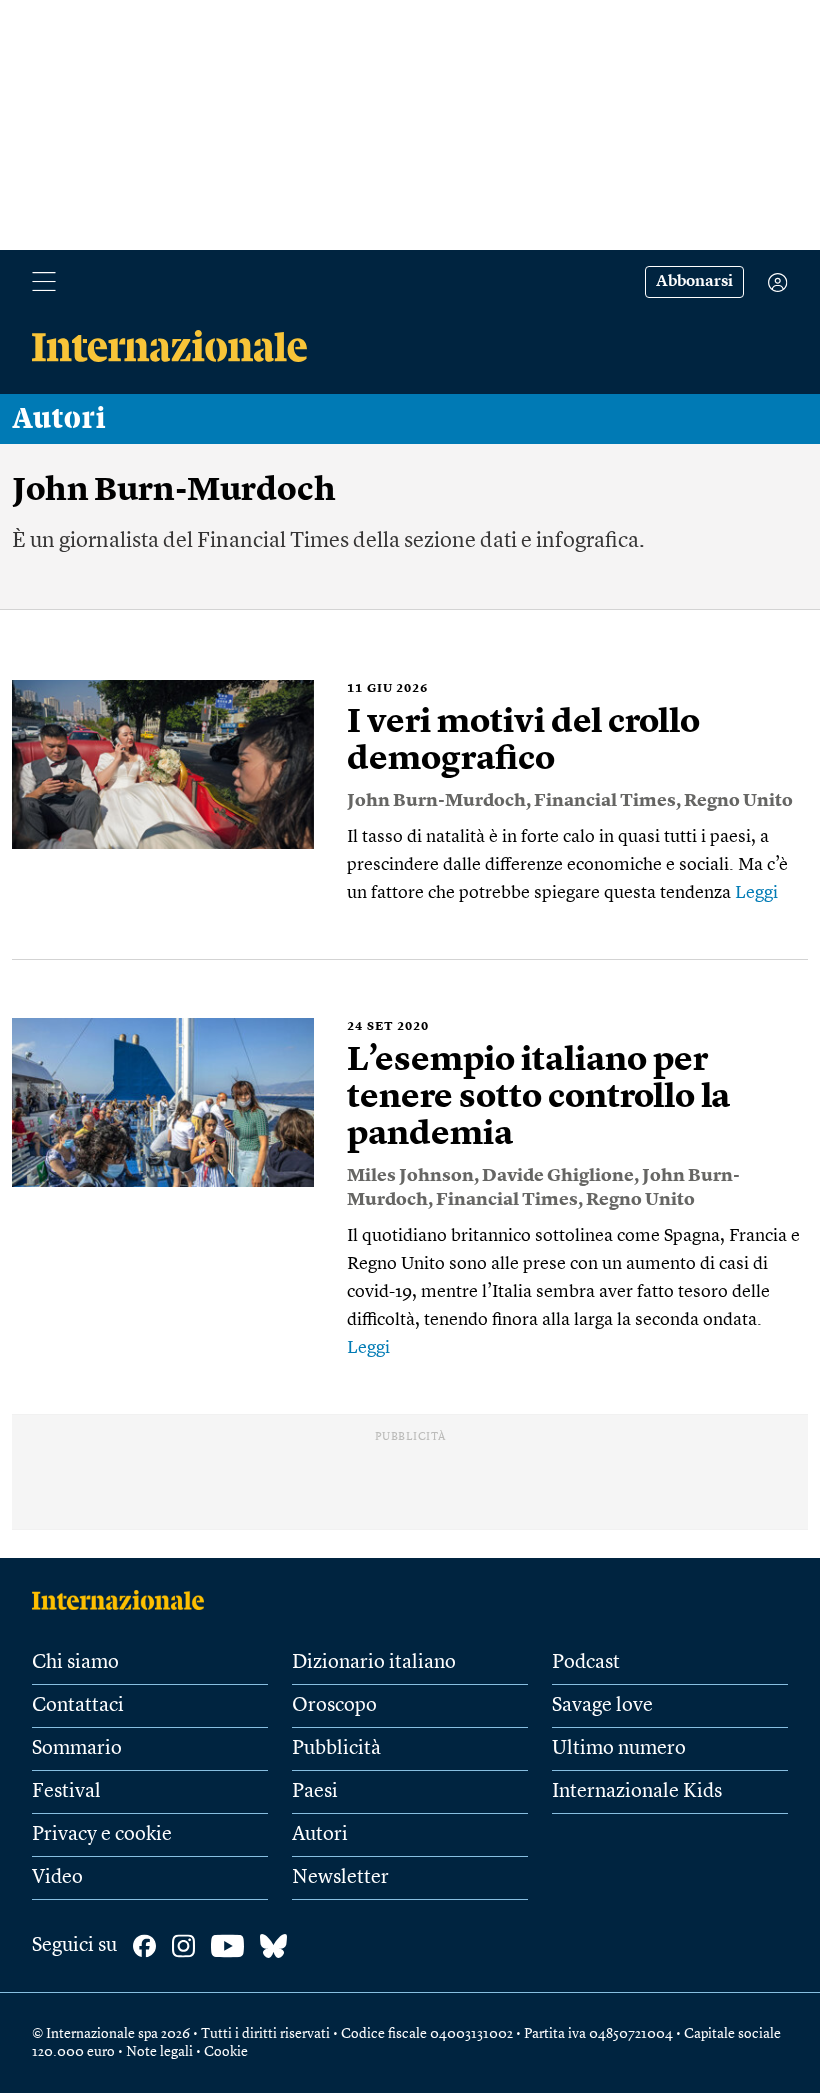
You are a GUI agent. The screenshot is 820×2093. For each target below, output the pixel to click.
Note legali (159, 2052)
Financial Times (605, 801)
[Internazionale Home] (124, 1600)
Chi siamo (75, 1663)
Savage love (602, 1706)
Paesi (315, 1792)
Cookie (226, 2052)
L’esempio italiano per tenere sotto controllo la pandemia (538, 1098)
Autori (59, 419)
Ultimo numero (619, 1749)
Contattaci (78, 1706)
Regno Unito (738, 801)
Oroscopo (334, 1706)
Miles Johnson (410, 1176)
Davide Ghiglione (558, 1176)
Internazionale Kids (637, 1792)
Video (57, 1878)
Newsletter (340, 1878)
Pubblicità (336, 1749)
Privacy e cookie (102, 1835)
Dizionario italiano (374, 1663)
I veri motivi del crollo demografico (523, 741)
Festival (66, 1792)
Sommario (77, 1749)
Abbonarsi (694, 282)
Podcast (586, 1663)
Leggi (756, 893)
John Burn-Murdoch (436, 801)
